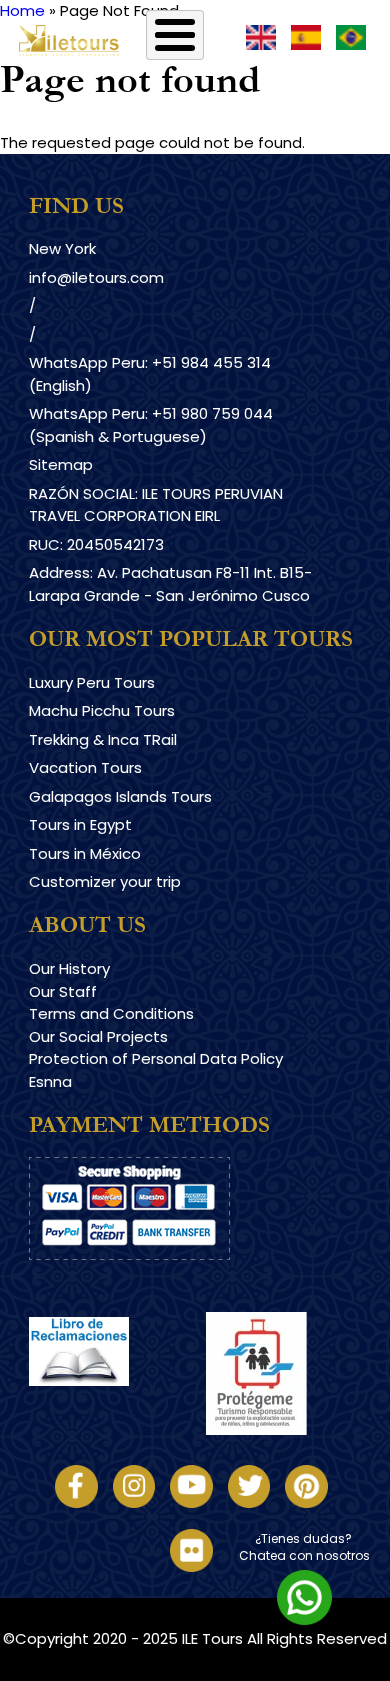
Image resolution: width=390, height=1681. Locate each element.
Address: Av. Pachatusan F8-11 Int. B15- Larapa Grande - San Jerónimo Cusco (170, 584)
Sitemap (61, 464)
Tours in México (85, 853)
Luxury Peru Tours (92, 682)
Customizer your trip (105, 881)
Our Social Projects (98, 1036)
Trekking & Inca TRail (103, 739)
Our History (69, 968)
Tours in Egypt (80, 824)
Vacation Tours (85, 767)
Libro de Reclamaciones (117, 1403)
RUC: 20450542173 (96, 544)
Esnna (50, 1081)
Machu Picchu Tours (102, 710)
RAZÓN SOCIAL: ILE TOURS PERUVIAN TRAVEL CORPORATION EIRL (156, 505)
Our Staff (63, 991)
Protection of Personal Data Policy (156, 1058)
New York (62, 248)
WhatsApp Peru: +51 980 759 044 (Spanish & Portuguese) (151, 425)
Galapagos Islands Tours (120, 796)
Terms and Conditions (111, 1013)
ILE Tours (212, 1638)
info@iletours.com (96, 277)
